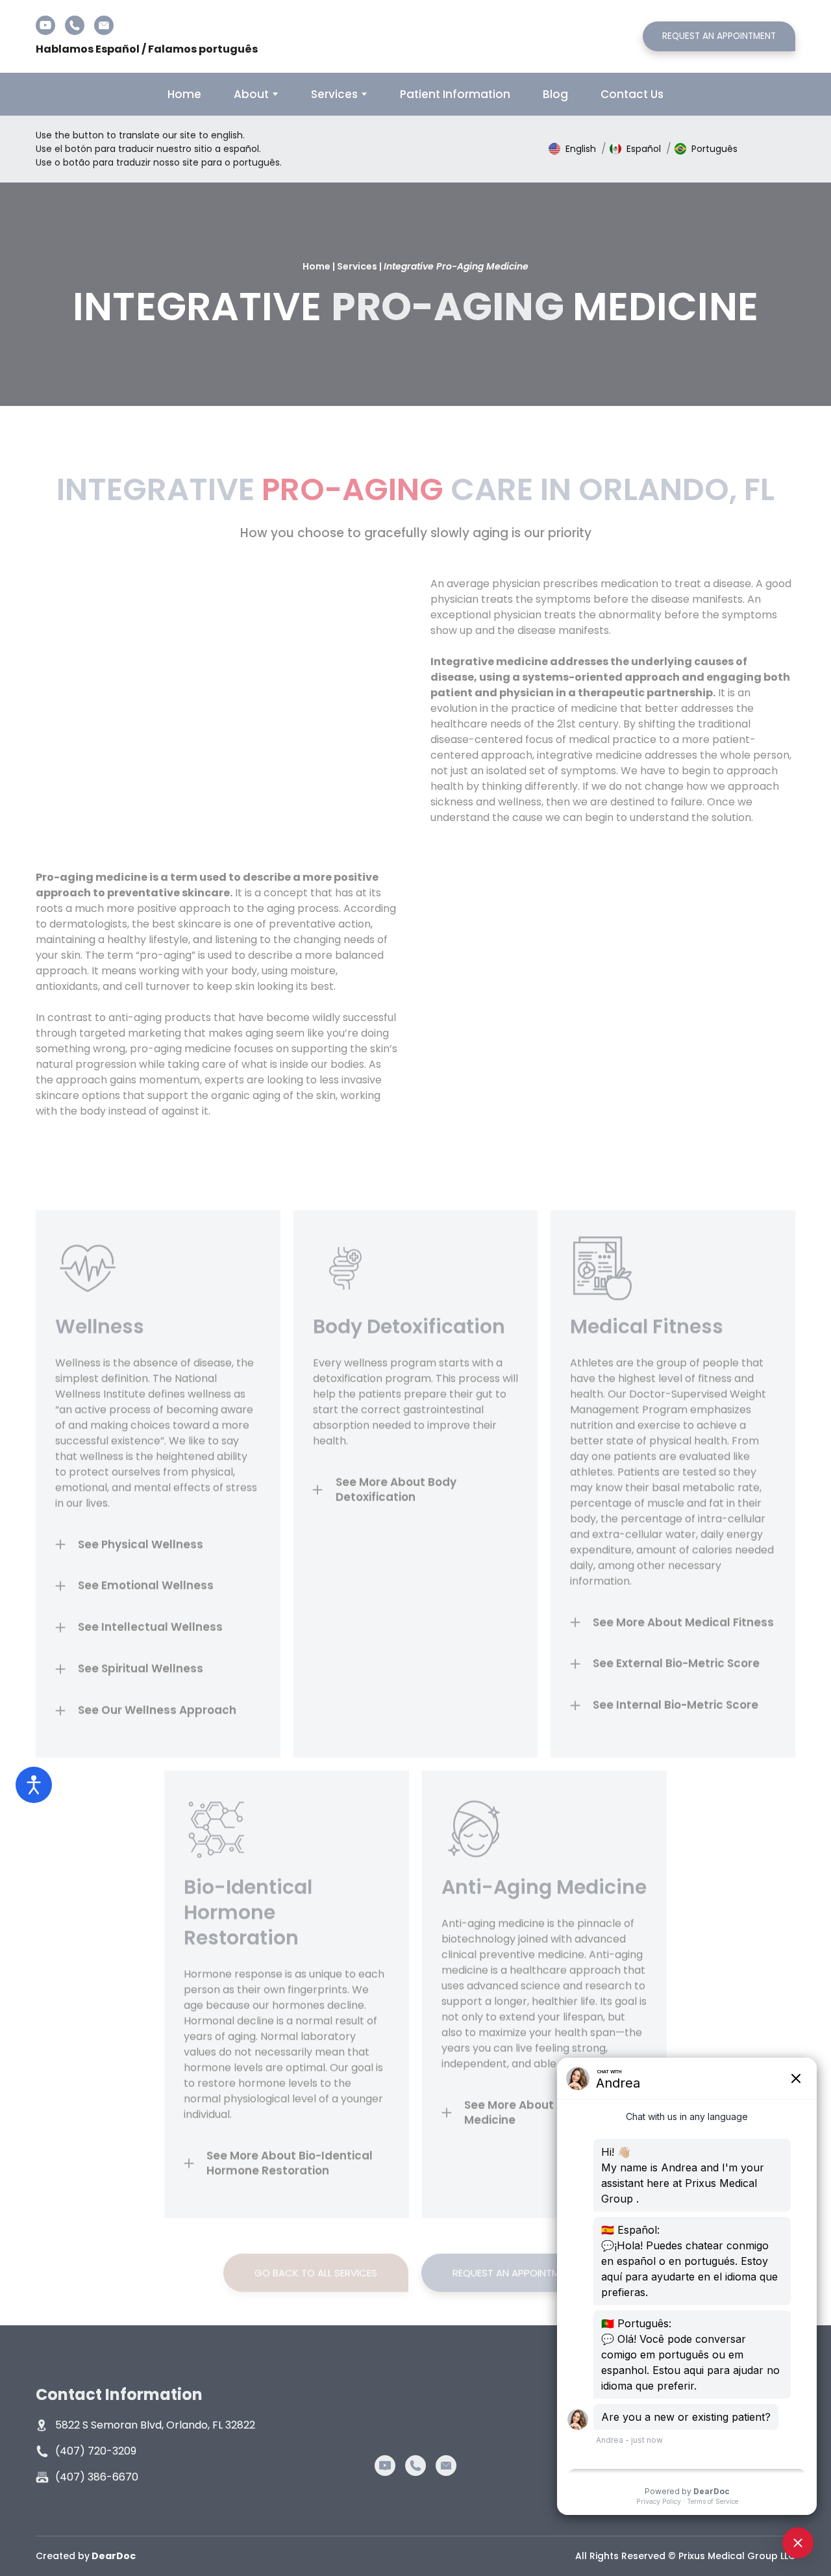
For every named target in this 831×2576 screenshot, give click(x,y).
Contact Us (632, 94)
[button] (45, 25)
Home (184, 94)
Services (334, 94)
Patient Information (455, 94)
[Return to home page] (415, 36)
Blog (555, 94)
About (251, 94)
